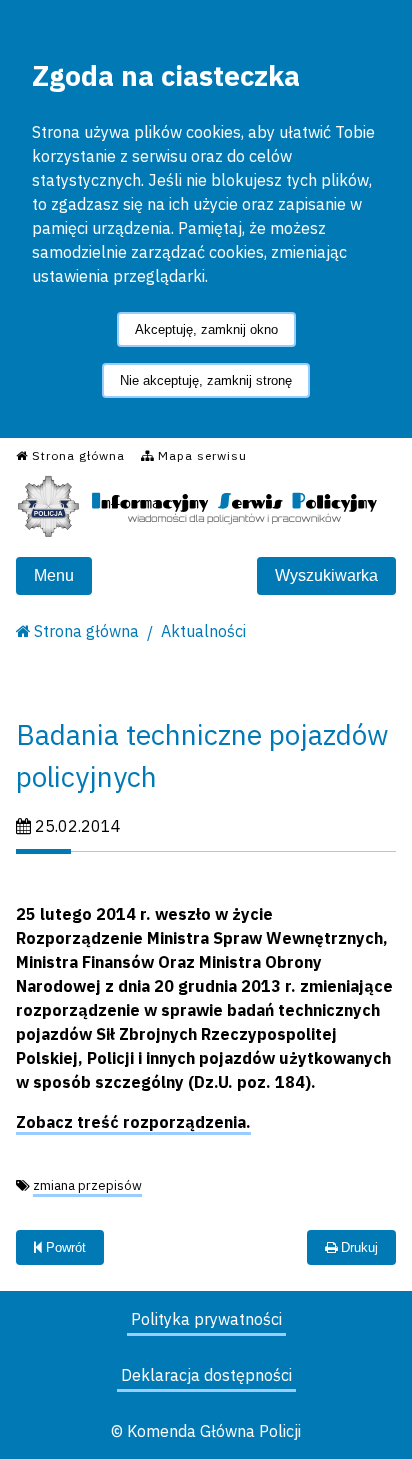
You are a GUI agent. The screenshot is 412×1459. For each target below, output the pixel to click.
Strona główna (86, 631)
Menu (54, 575)
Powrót (64, 1247)
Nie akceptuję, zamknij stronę (206, 380)
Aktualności (203, 631)
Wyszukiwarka (326, 575)
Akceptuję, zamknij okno (206, 329)
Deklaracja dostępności (206, 1375)
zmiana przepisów (87, 1185)
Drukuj (357, 1247)
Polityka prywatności (206, 1319)
